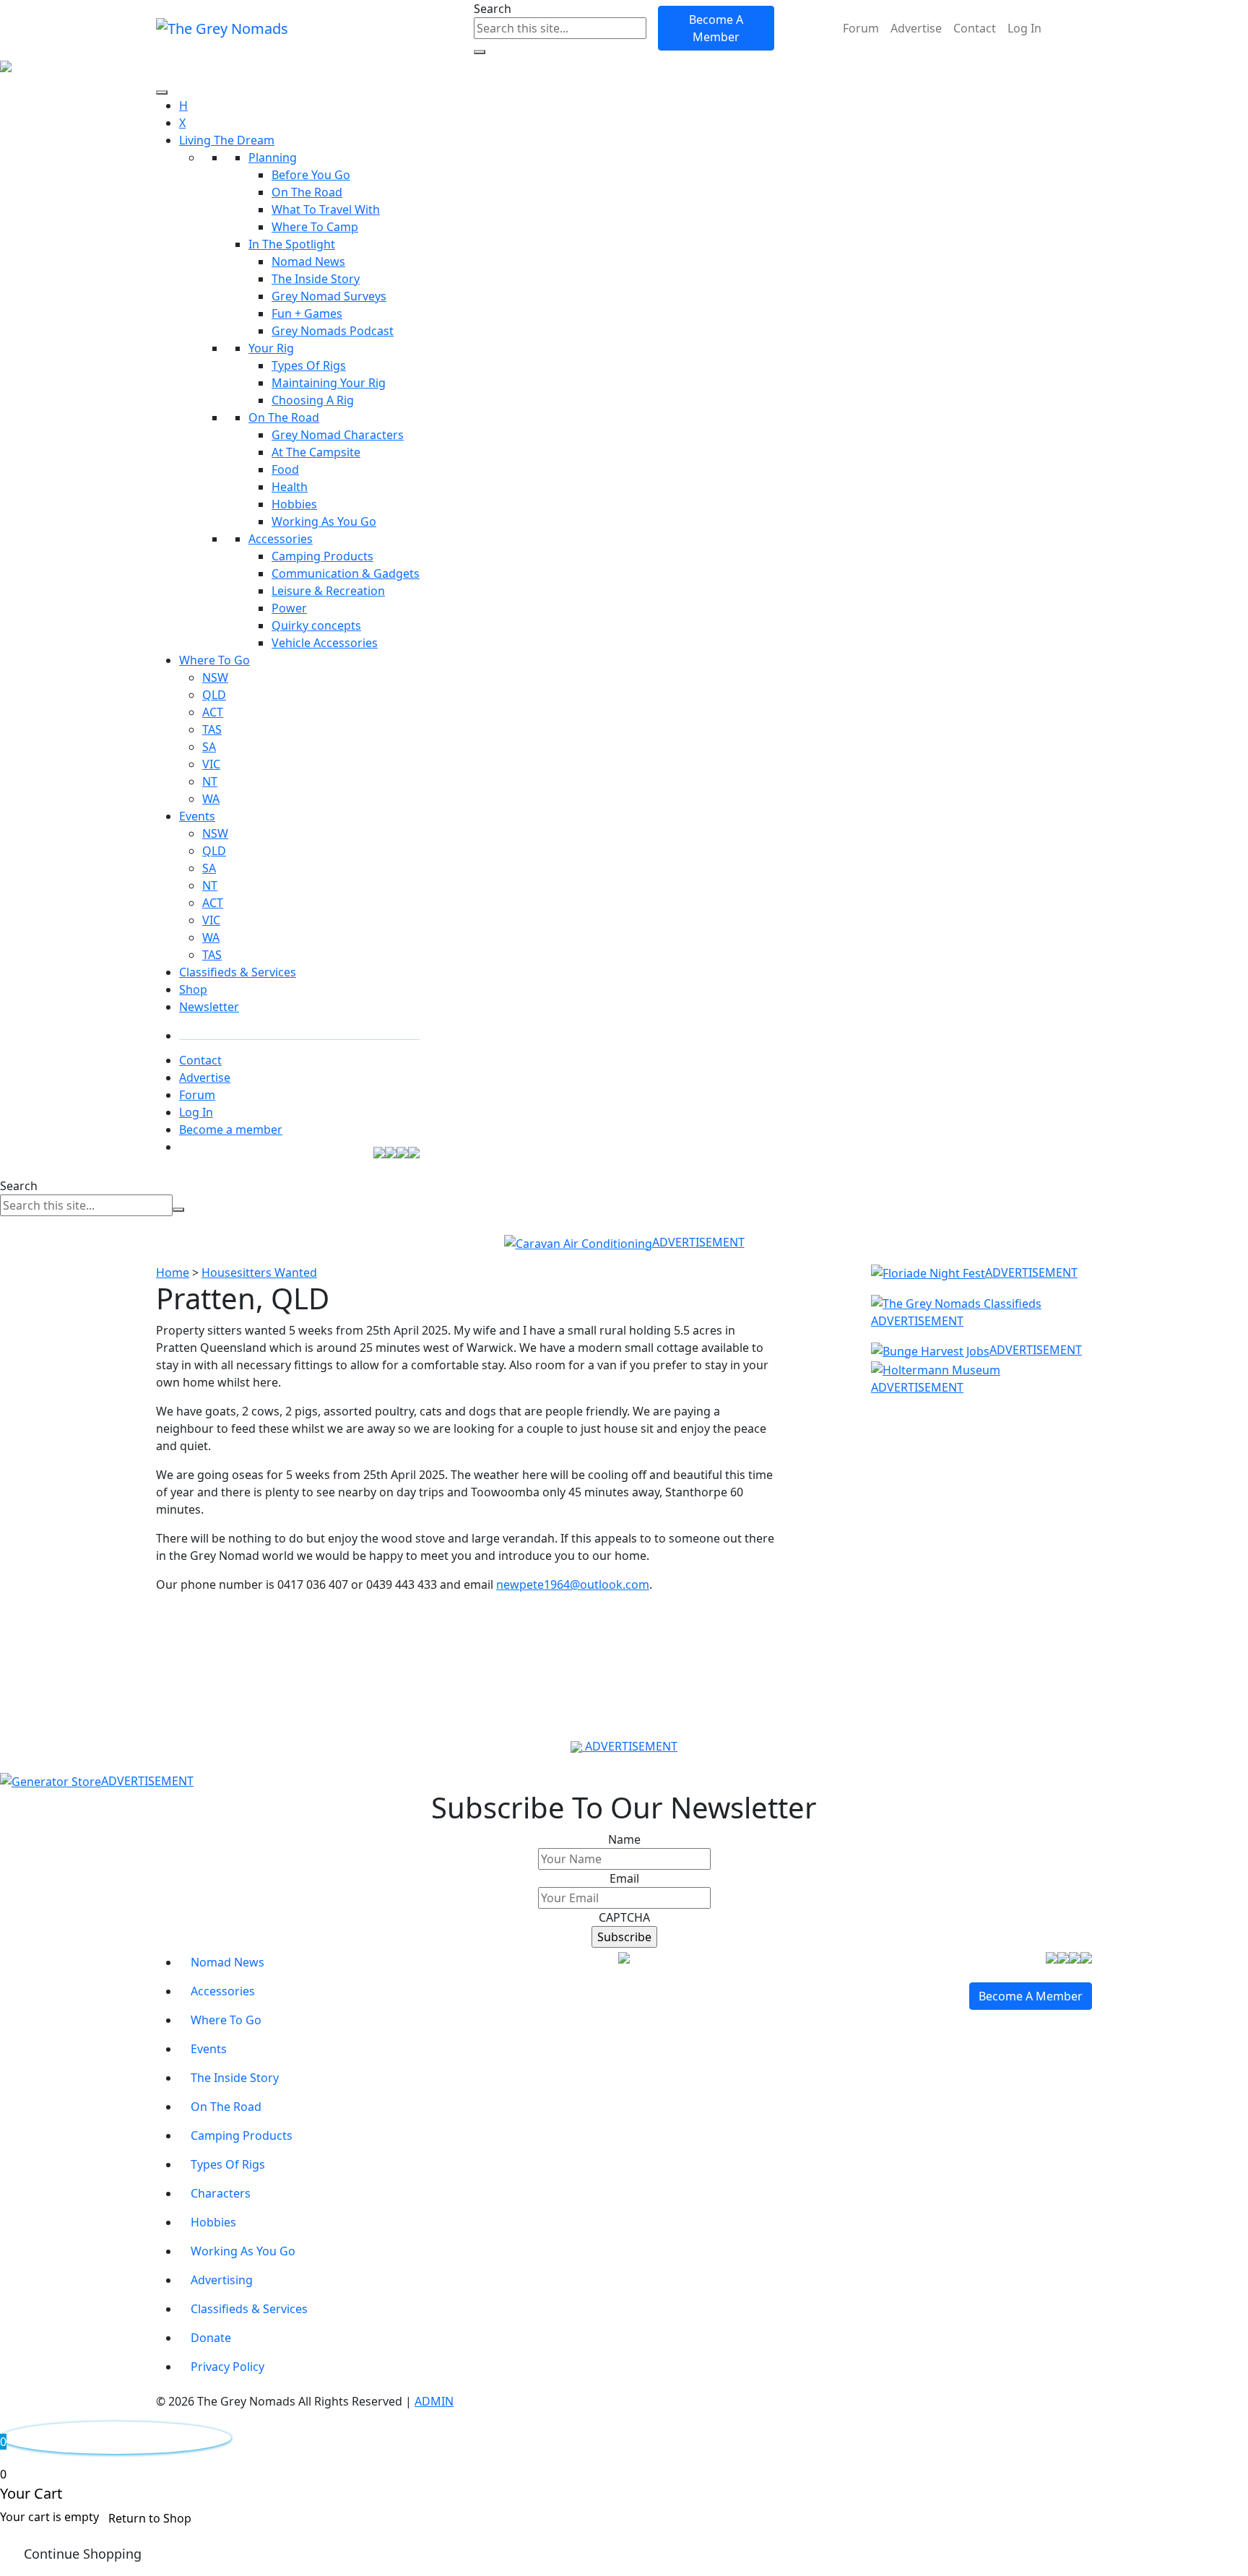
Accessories (281, 539)
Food (285, 469)
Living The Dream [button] (227, 140)
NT (210, 781)
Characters (221, 2193)
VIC (211, 764)
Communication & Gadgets (346, 573)
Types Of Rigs (309, 365)
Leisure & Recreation (328, 591)
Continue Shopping (83, 2554)
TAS (212, 729)
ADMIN (434, 2401)
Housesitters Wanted (259, 1272)
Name (624, 1839)
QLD (214, 695)
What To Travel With (326, 209)
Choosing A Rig (313, 400)
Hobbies (294, 504)
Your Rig (271, 348)
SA (209, 747)
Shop (193, 989)
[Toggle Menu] (162, 92)
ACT (213, 712)
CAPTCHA (624, 1917)
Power (289, 608)
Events (197, 816)
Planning (273, 157)
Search (493, 9)
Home (173, 1272)
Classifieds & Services (238, 972)
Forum (861, 28)
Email (624, 1878)
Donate (211, 2338)
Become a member (231, 1129)
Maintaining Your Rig (329, 383)
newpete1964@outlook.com (573, 1584)
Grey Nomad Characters (338, 435)
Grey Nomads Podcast (333, 331)
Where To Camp (315, 227)
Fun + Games (307, 313)
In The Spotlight (292, 244)
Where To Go (214, 660)
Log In (1024, 28)
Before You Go (311, 175)
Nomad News (308, 261)
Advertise (916, 28)
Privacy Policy (227, 2367)
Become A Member (716, 28)
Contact (975, 28)
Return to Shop (150, 2518)
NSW (215, 677)
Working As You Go (324, 521)
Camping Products (322, 556)
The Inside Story (316, 279)
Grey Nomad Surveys (329, 296)
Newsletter (209, 1007)
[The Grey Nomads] (222, 28)
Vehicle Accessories (325, 643)
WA (211, 799)
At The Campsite (316, 452)
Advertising (222, 2280)
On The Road (307, 192)
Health (290, 487)
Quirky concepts (316, 625)
